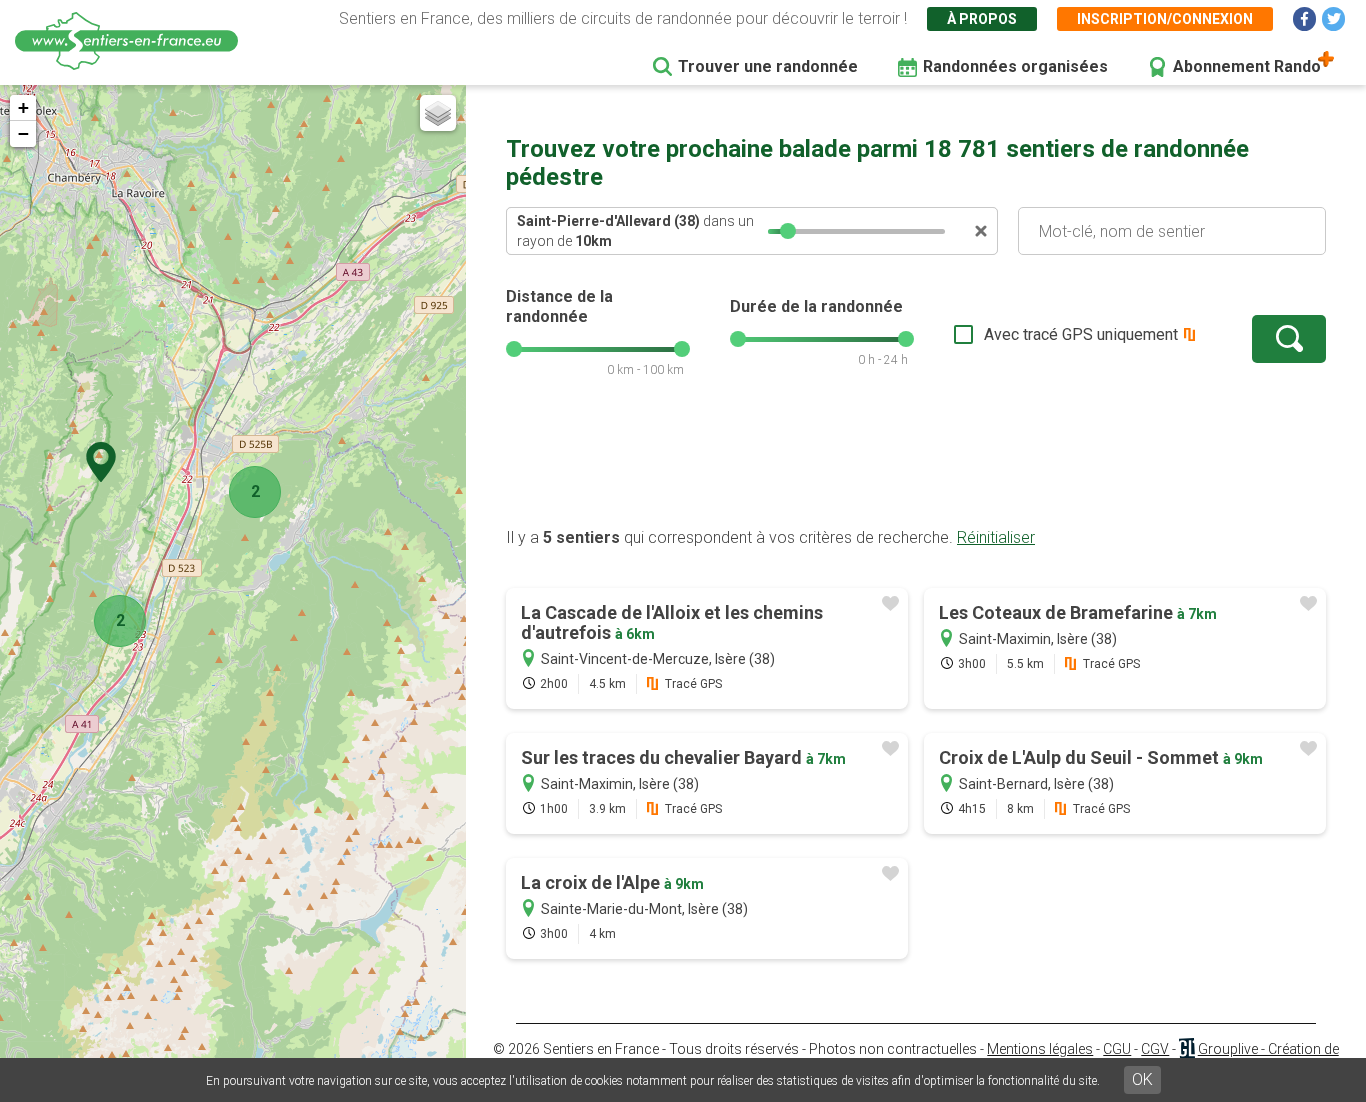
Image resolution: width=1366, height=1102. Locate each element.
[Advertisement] (916, 463)
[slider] (788, 231)
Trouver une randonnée (768, 66)
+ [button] (23, 107)
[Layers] (438, 113)
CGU (1117, 1049)
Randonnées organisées (1015, 66)
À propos (982, 19)
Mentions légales (1040, 1049)
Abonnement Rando (1247, 66)
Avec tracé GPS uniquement (1081, 334)
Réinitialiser (996, 537)
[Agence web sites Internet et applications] (1186, 1049)
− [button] (23, 133)
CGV (1155, 1049)
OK (1142, 1079)
